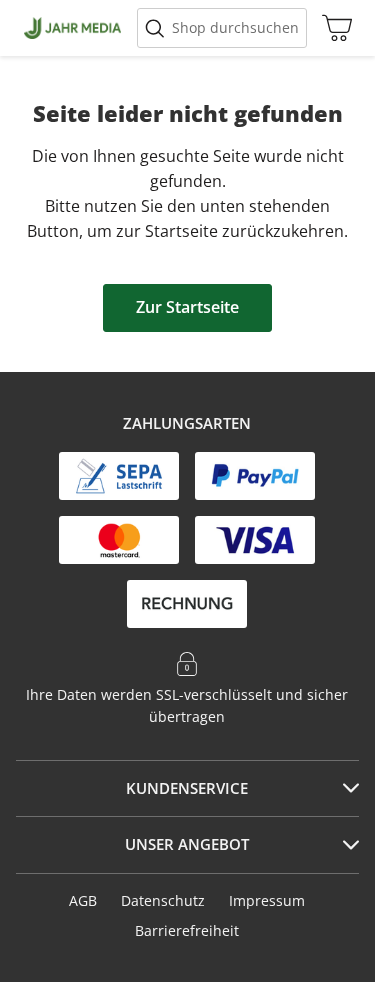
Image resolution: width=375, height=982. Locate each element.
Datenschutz (163, 900)
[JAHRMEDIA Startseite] (72, 28)
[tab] (187, 789)
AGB (83, 900)
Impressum (267, 900)
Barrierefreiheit (187, 930)
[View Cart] (332, 28)
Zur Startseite (187, 307)
